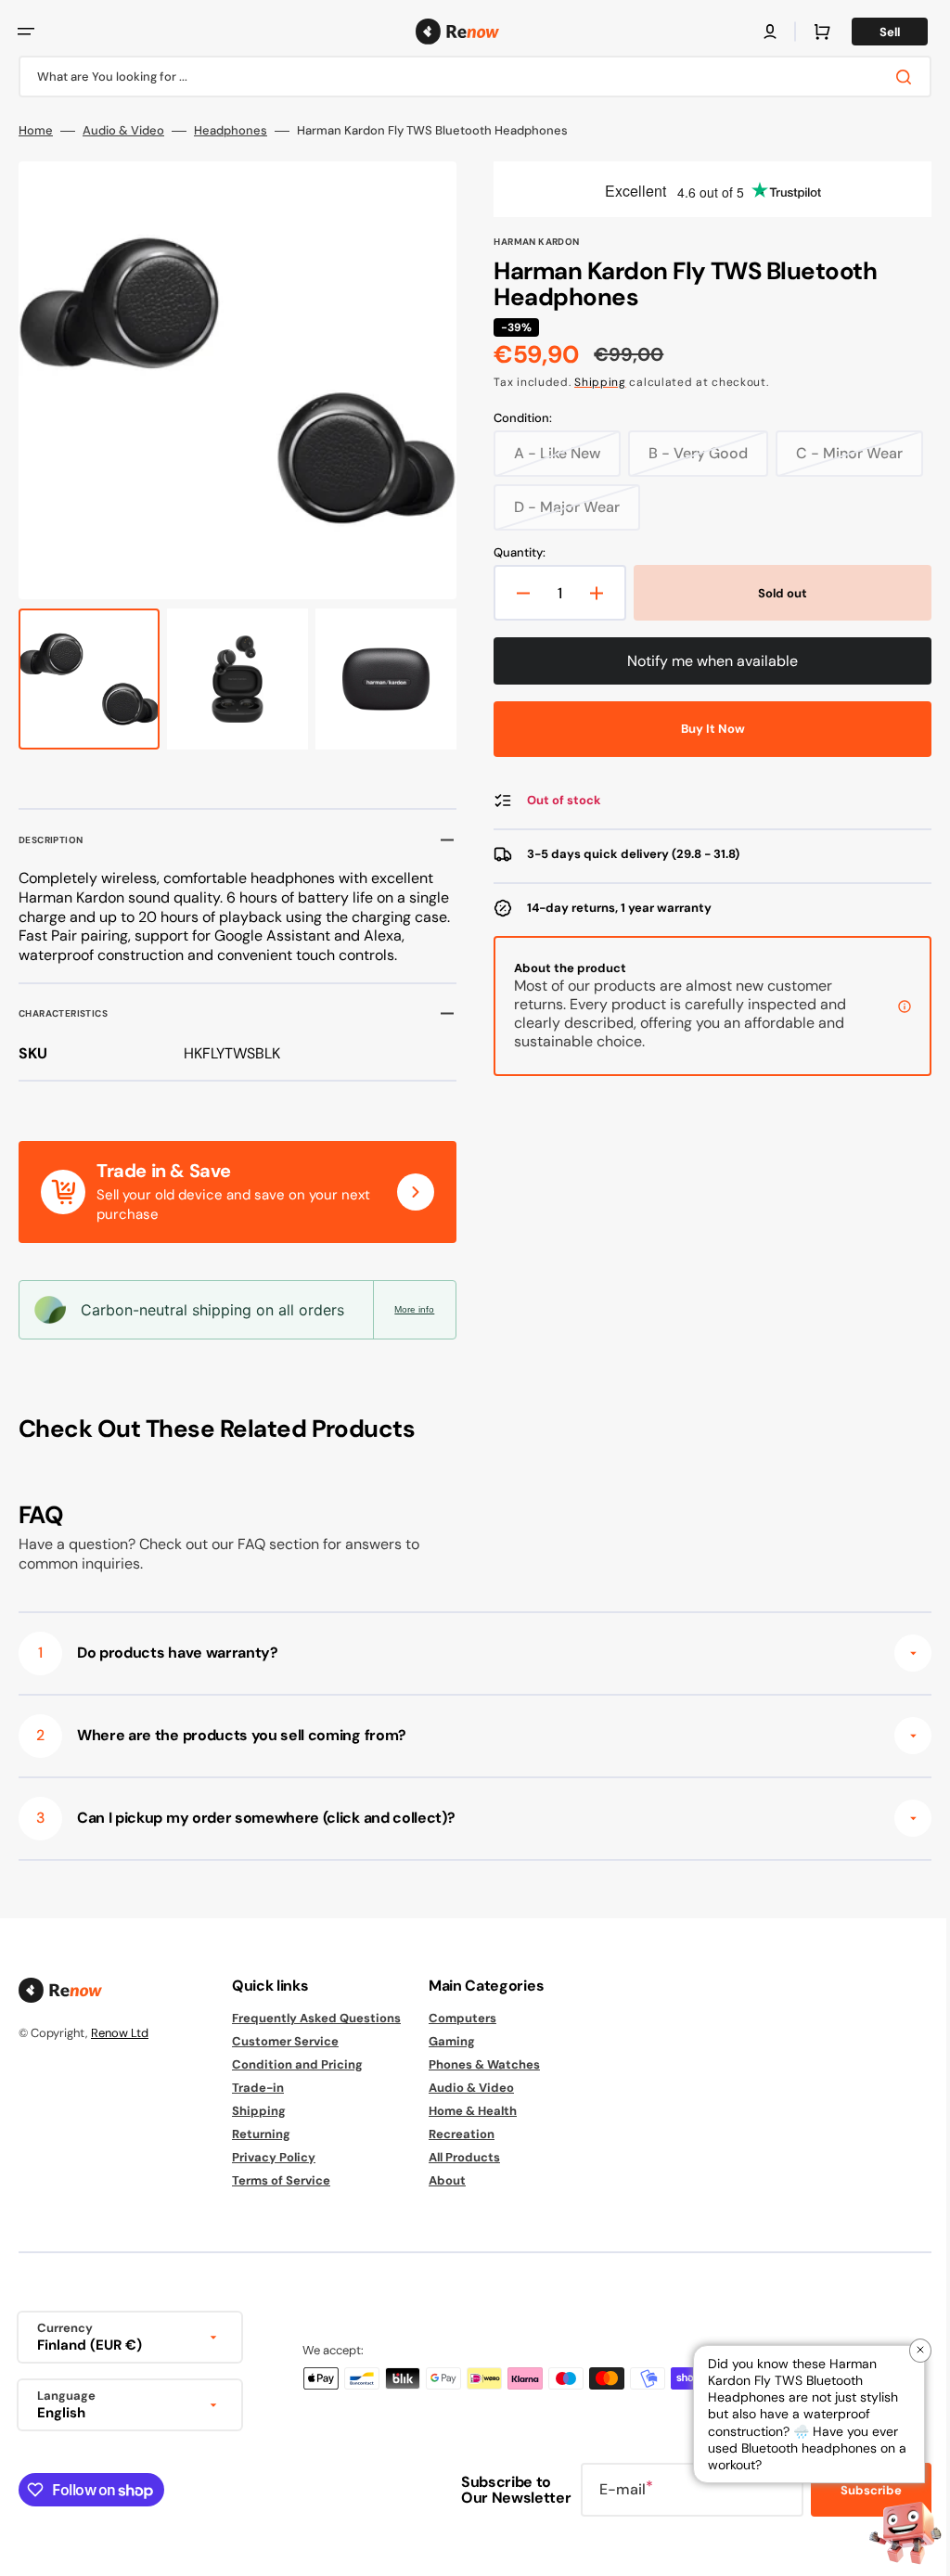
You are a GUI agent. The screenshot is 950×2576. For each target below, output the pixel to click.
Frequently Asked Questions (316, 2019)
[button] (26, 32)
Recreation (462, 2134)
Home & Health (473, 2111)
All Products (464, 2157)
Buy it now (703, 729)
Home (36, 131)
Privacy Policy (274, 2157)
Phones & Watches (484, 2064)
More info (408, 1309)
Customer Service (285, 2041)
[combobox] (468, 77)
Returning (261, 2134)
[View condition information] (891, 1006)
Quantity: (513, 553)
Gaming (452, 2041)
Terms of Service (281, 2180)
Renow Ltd (120, 2033)
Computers (462, 2019)
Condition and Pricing (297, 2064)
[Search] (893, 77)
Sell (876, 32)
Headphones (231, 131)
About (447, 2180)
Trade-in (258, 2088)
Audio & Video (123, 131)
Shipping (594, 382)
